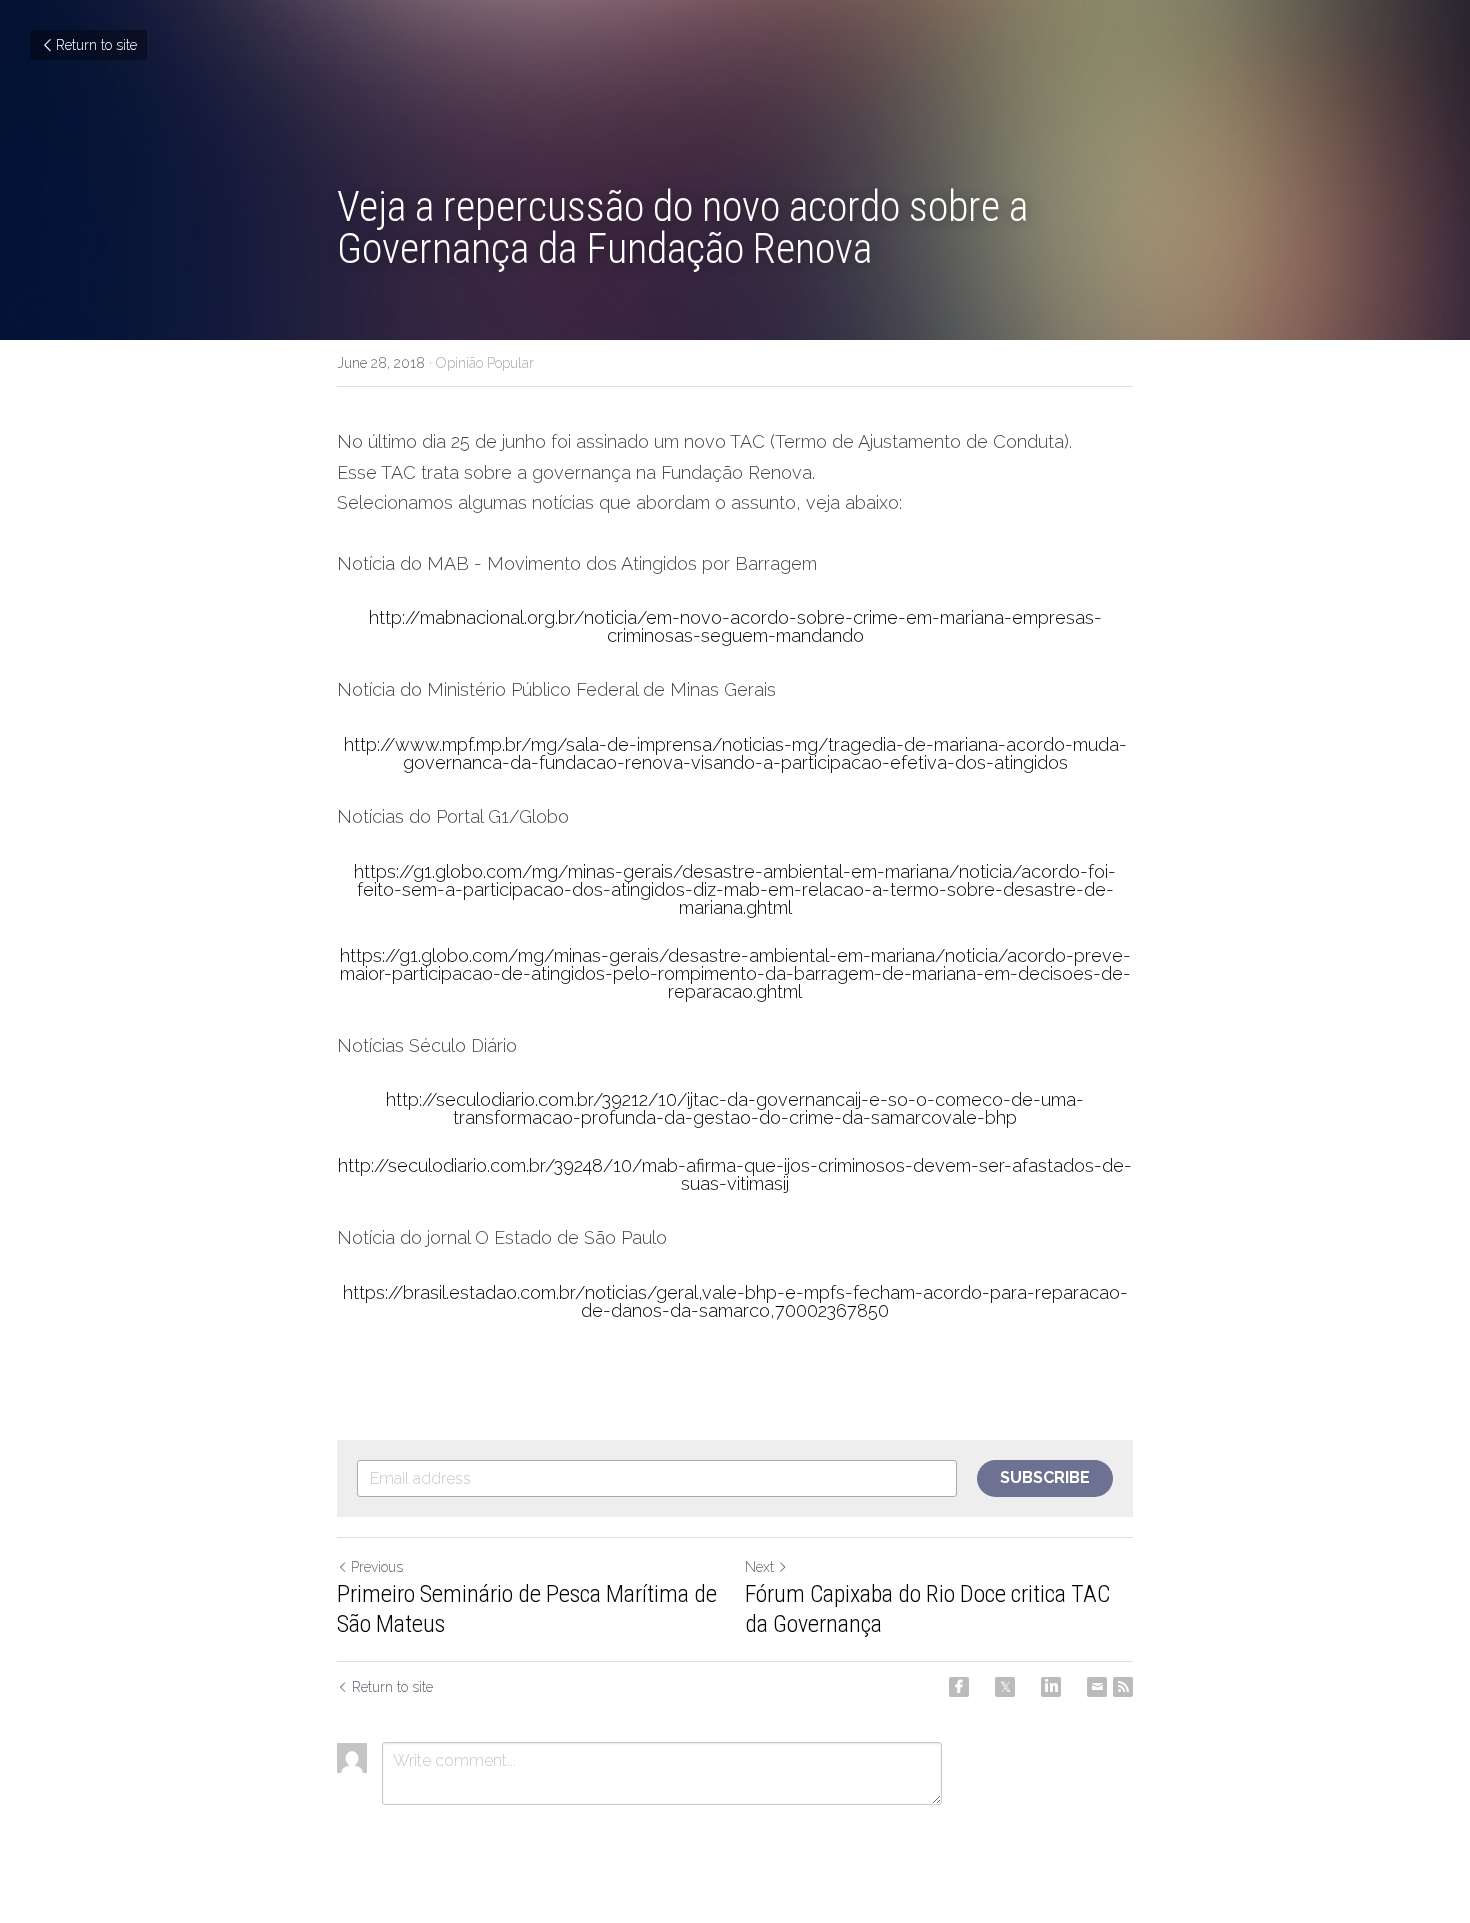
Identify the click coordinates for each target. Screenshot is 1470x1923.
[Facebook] (959, 1687)
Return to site (96, 45)
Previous (377, 1567)
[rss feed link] (1123, 1687)
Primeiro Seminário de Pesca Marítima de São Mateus (527, 1609)
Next (759, 1567)
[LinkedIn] (1051, 1687)
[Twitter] (1005, 1687)
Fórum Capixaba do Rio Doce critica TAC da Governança (927, 1609)
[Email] (1097, 1687)
